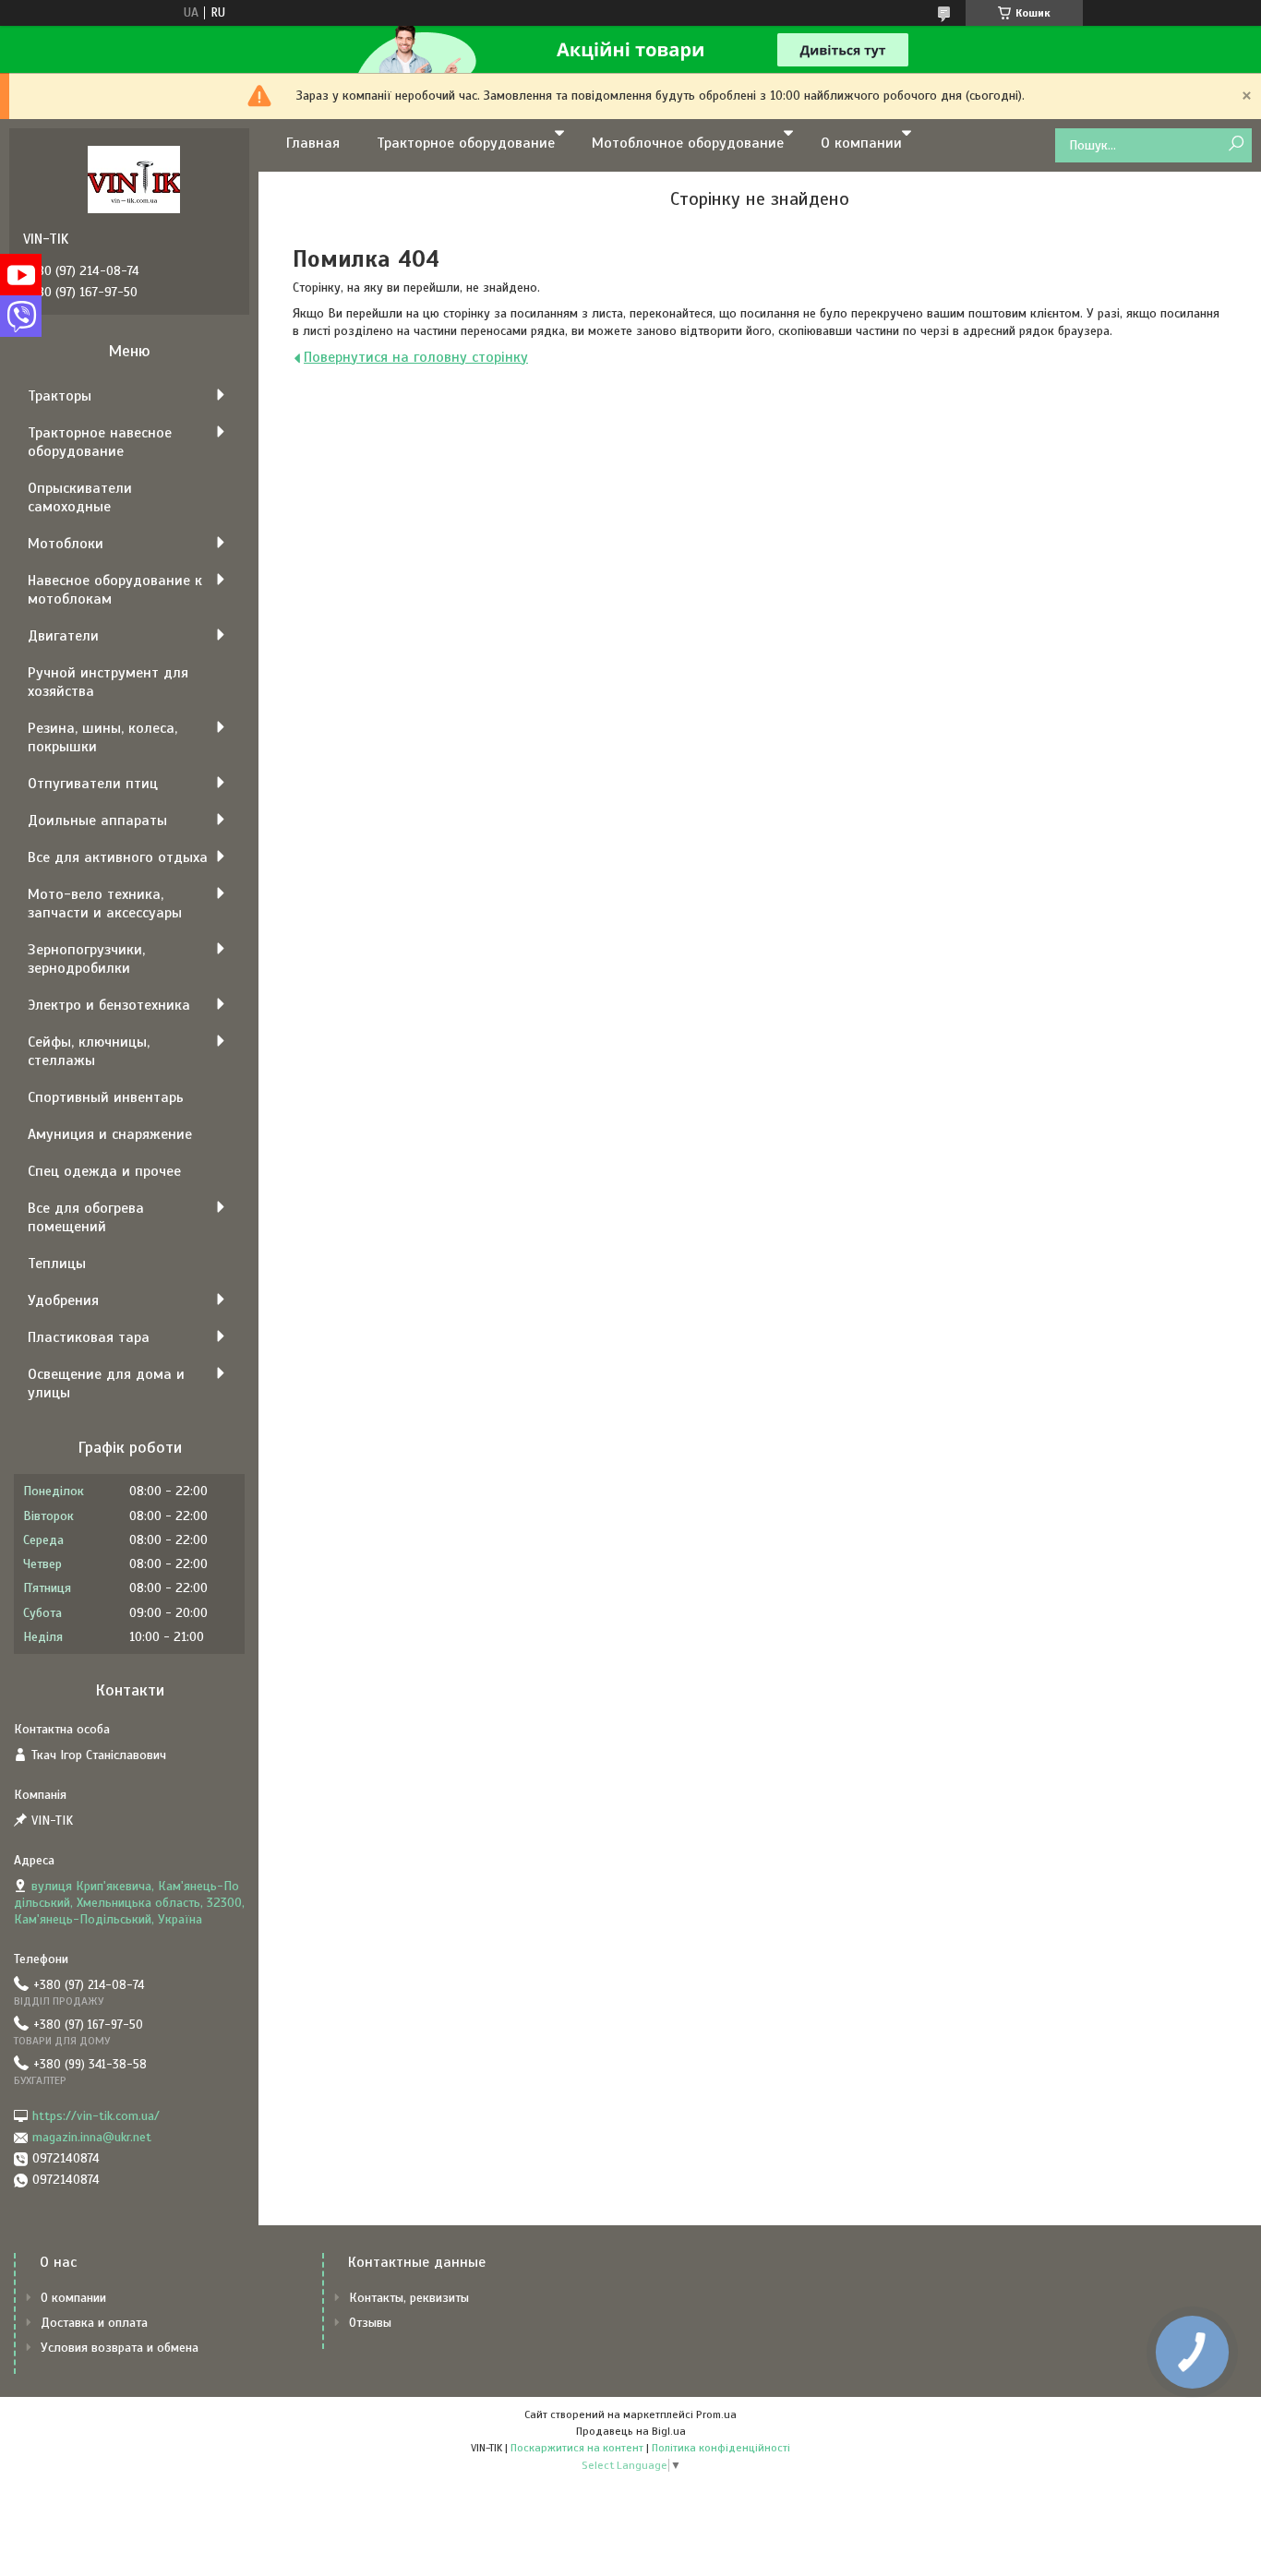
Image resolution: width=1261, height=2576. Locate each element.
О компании (861, 143)
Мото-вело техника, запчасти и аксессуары (105, 904)
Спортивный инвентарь (106, 1097)
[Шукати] (1236, 144)
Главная (313, 143)
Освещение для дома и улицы (106, 1384)
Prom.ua (716, 2414)
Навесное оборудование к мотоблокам (115, 590)
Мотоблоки (66, 544)
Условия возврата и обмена (120, 2348)
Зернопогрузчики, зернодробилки (86, 959)
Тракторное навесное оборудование (100, 442)
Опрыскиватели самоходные (80, 497)
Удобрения (63, 1300)
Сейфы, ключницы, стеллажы (89, 1051)
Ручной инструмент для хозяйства (108, 682)
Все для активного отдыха (118, 857)
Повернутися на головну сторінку (416, 357)
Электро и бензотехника (109, 1005)
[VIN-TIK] (134, 179)
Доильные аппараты (97, 821)
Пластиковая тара (89, 1337)
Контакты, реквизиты (409, 2298)
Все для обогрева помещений (86, 1217)
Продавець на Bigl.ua (631, 2431)
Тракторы (60, 396)
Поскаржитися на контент (577, 2448)
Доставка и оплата (94, 2323)
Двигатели (63, 636)
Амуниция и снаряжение (110, 1134)
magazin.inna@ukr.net (92, 2137)
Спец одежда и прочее (104, 1171)
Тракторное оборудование (466, 143)
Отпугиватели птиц (93, 784)
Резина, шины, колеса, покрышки (102, 737)
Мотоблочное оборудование (688, 143)
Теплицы (57, 1264)
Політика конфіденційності (721, 2448)
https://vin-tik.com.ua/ (96, 2116)
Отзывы (370, 2323)
